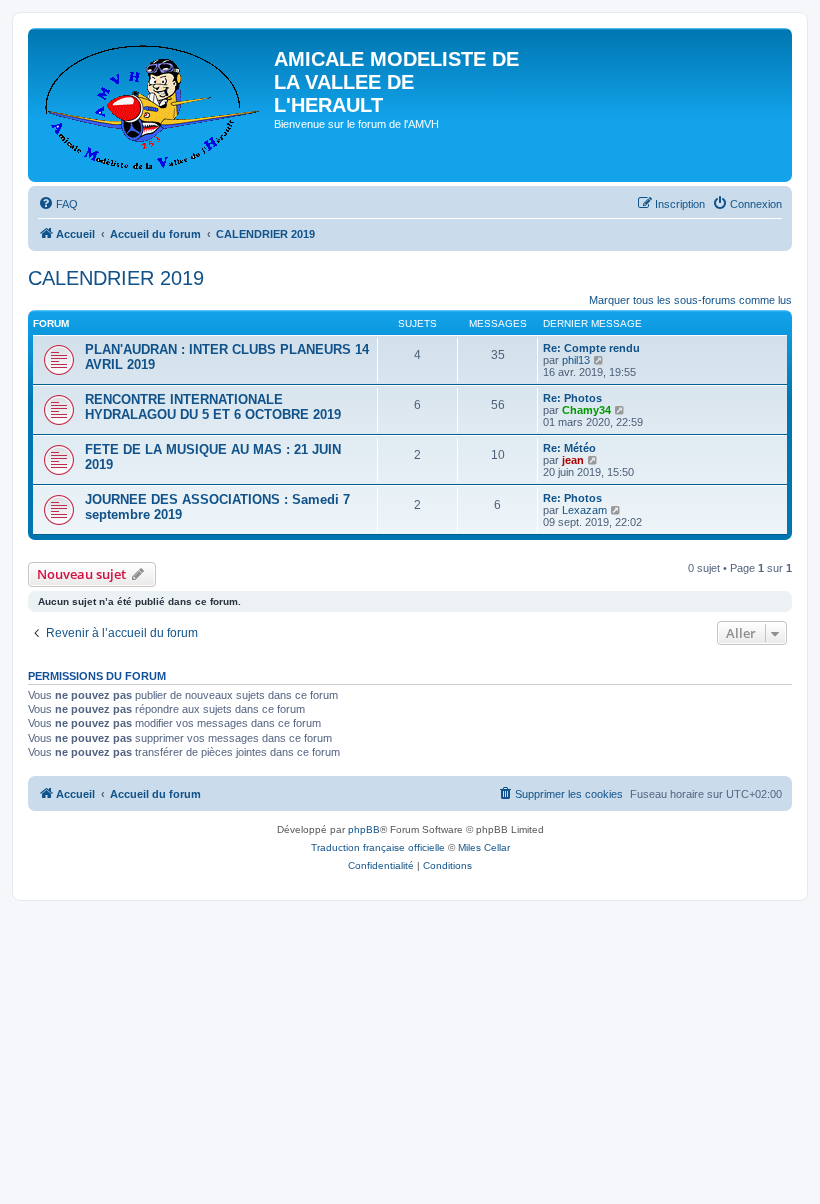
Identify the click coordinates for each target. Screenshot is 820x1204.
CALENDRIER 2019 (116, 278)
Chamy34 (586, 410)
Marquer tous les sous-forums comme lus (690, 300)
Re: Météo (569, 448)
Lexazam (584, 510)
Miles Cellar (484, 847)
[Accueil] (153, 105)
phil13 (576, 360)
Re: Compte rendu (591, 348)
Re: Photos (572, 398)
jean (573, 460)
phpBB (364, 829)
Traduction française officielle (378, 847)
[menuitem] (58, 204)
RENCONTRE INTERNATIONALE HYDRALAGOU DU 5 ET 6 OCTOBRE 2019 (213, 407)
